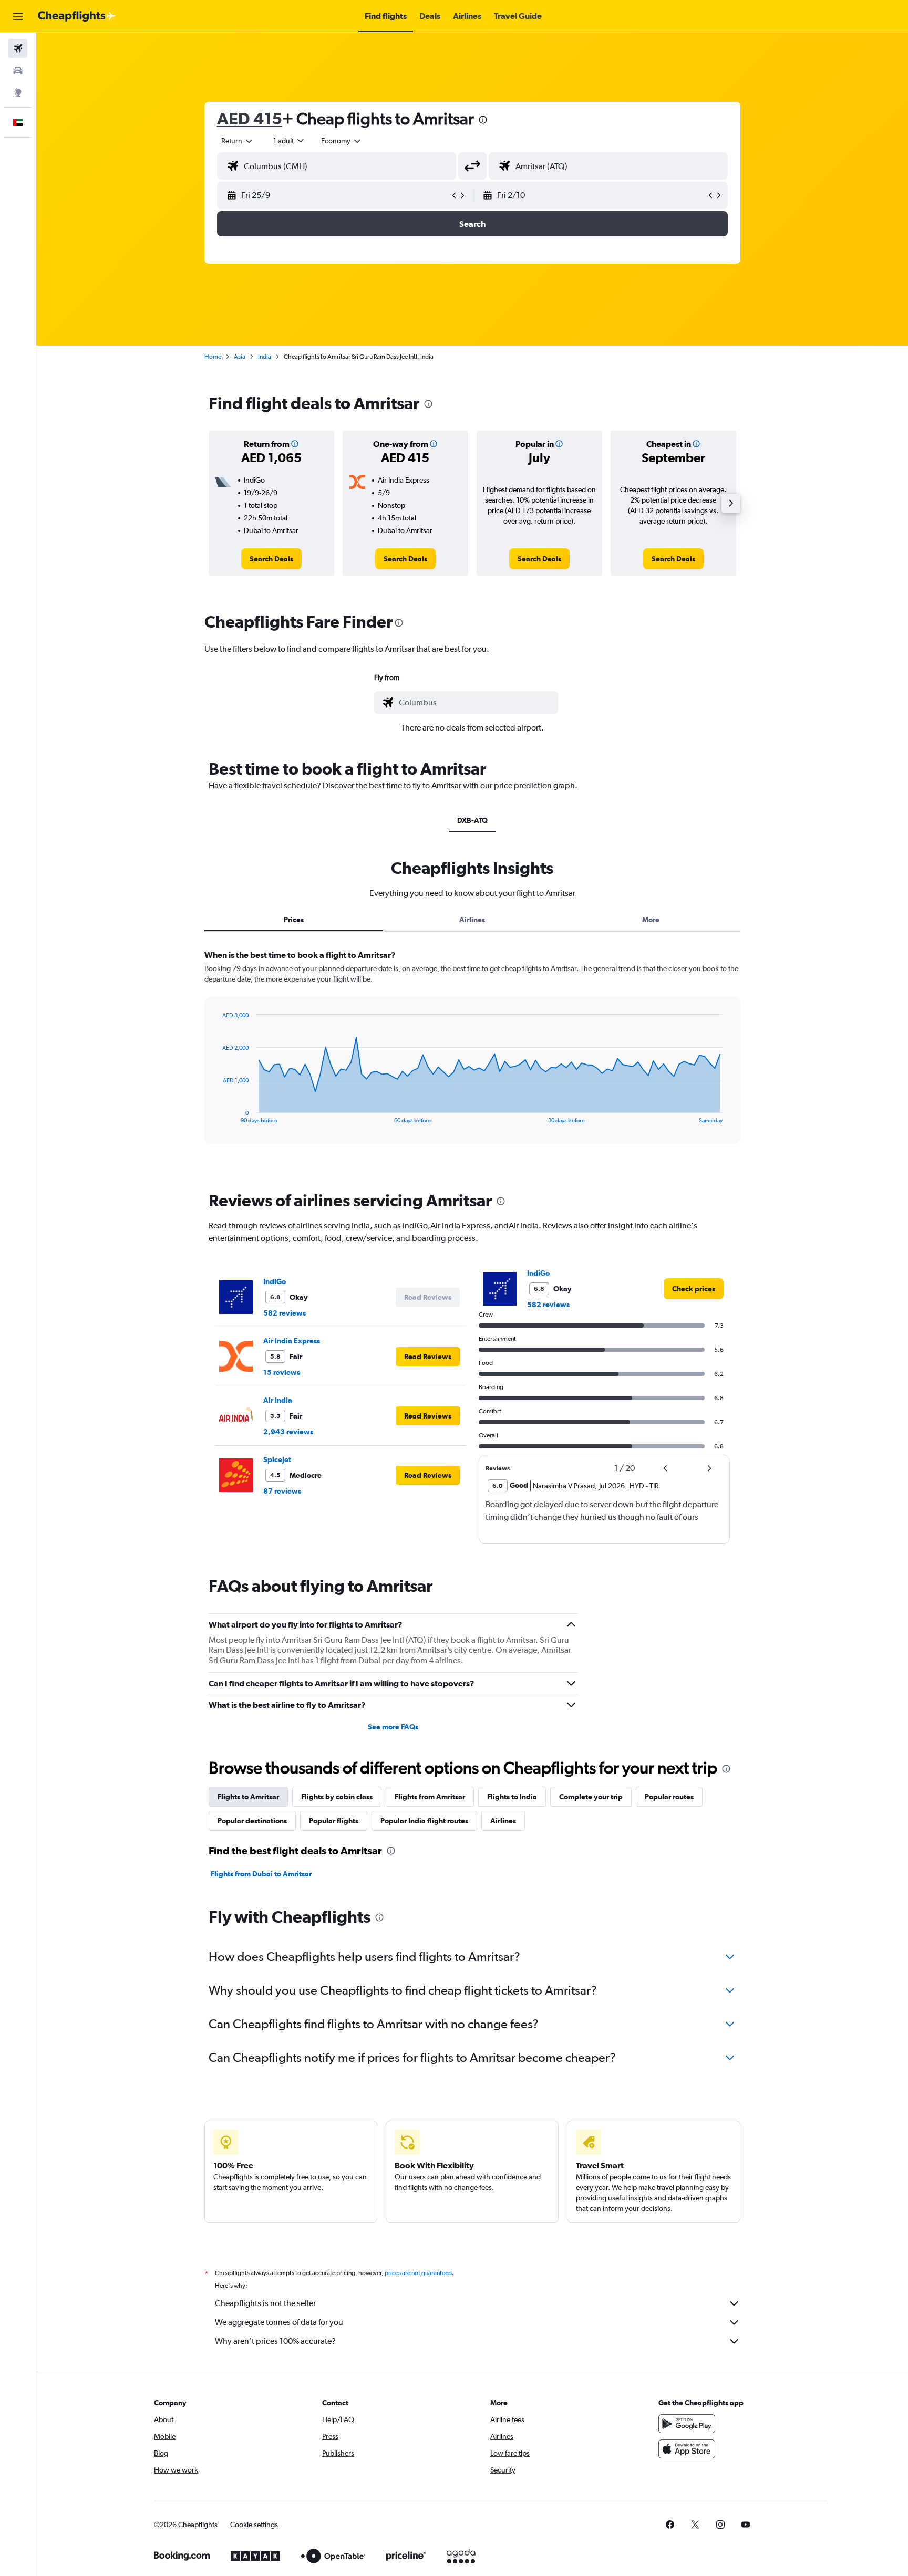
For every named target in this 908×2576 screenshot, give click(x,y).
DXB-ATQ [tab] (472, 820)
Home (213, 357)
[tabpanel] (472, 1057)
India (265, 357)
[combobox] (238, 141)
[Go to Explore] (18, 92)
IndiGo (275, 1281)
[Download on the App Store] (687, 2449)
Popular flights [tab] (334, 1821)
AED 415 (250, 118)
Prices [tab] (294, 920)
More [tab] (651, 920)
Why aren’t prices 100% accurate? (275, 2341)
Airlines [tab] (472, 920)
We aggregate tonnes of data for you (279, 2322)
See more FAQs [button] (393, 1727)
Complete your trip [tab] (591, 1797)
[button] (18, 16)
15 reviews (282, 1372)
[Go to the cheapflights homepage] (77, 16)
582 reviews (285, 1313)
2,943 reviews (288, 1432)
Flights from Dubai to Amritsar (261, 1874)
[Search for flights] (18, 48)
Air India (278, 1400)
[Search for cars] (18, 70)
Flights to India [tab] (512, 1797)
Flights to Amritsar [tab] (248, 1797)
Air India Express (292, 1341)
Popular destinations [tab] (252, 1821)
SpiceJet (277, 1459)
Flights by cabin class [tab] (337, 1797)
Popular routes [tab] (669, 1797)
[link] (271, 559)
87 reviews (282, 1491)
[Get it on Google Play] (687, 2424)
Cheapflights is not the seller (265, 2303)
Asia (240, 357)
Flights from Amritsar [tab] (430, 1797)
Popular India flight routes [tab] (424, 1821)
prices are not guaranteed (418, 2273)
